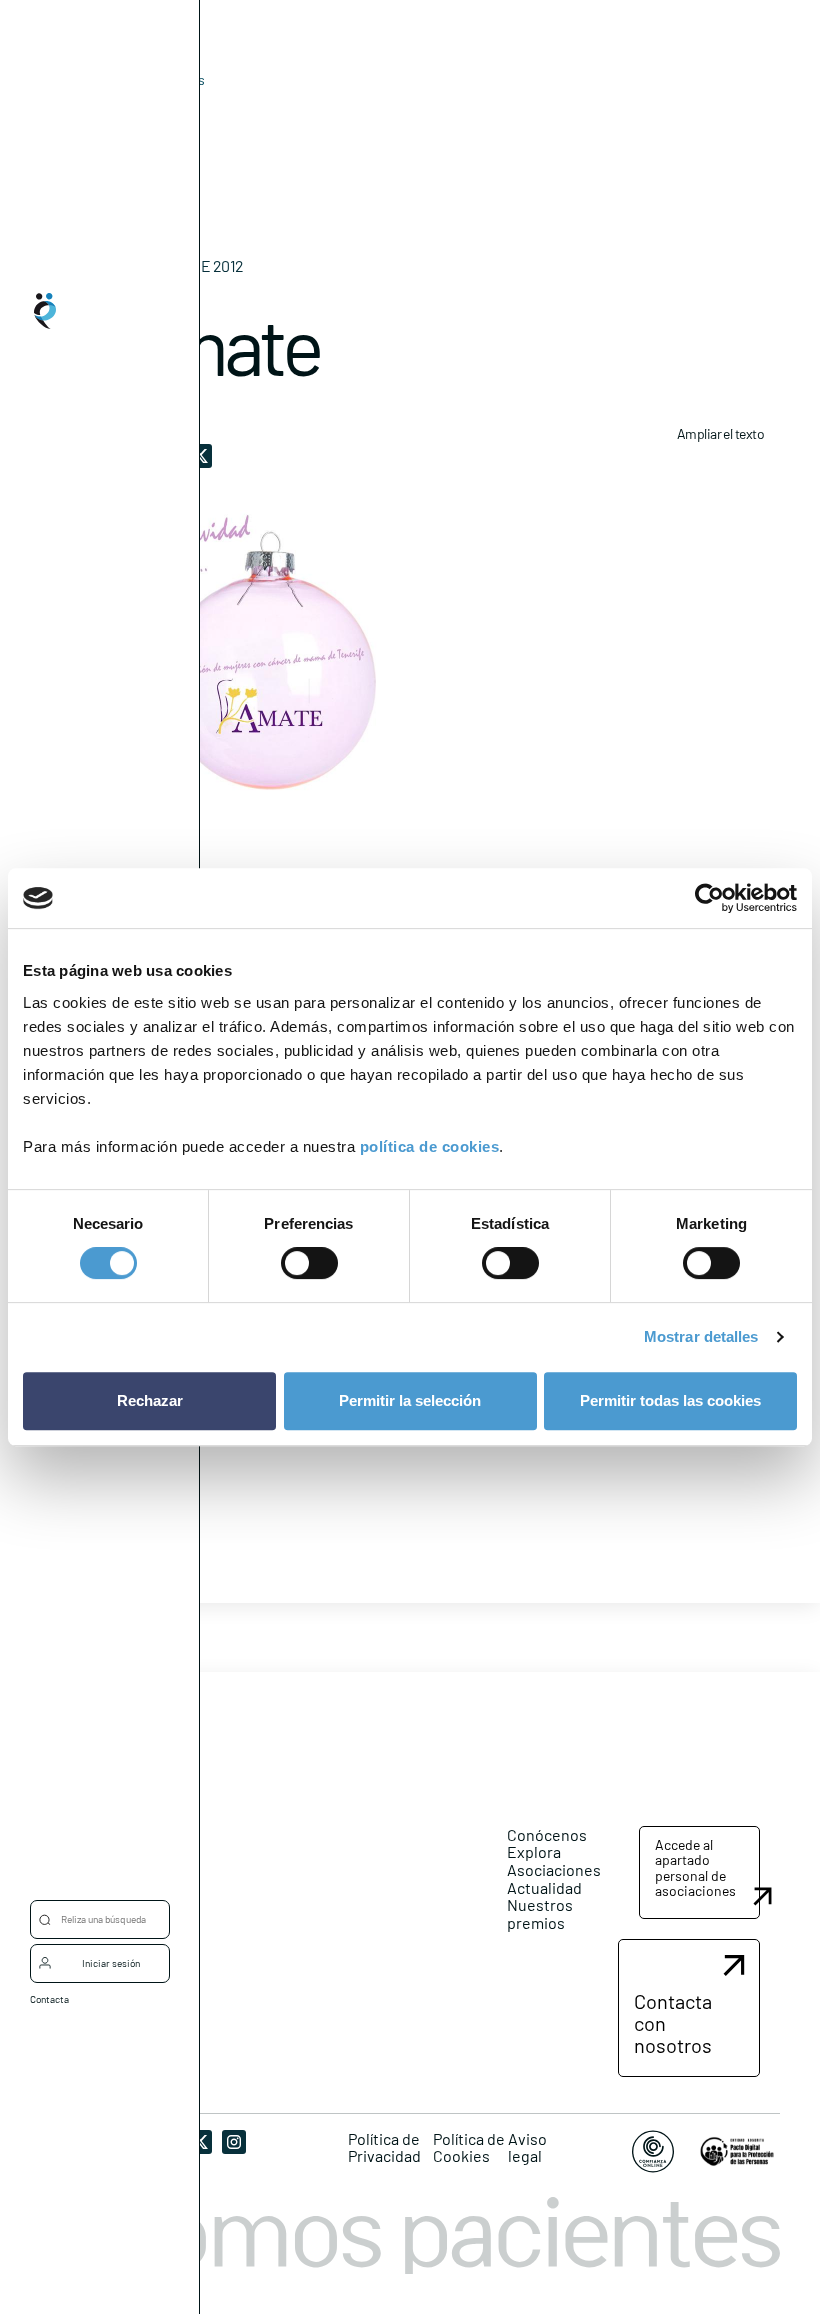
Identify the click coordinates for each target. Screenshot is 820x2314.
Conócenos (547, 1834)
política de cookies (430, 1146)
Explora (534, 1851)
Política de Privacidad (384, 2147)
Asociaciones (554, 1869)
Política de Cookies (469, 2147)
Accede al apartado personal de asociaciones (695, 1867)
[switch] (309, 1263)
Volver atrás (168, 79)
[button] (699, 1873)
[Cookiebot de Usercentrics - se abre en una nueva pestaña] (709, 898)
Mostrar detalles (701, 1336)
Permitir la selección (410, 1400)
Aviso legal (527, 2147)
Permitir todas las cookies (670, 1400)
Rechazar (150, 1400)
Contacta (49, 1999)
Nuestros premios (540, 1913)
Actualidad (544, 1887)
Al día (136, 110)
